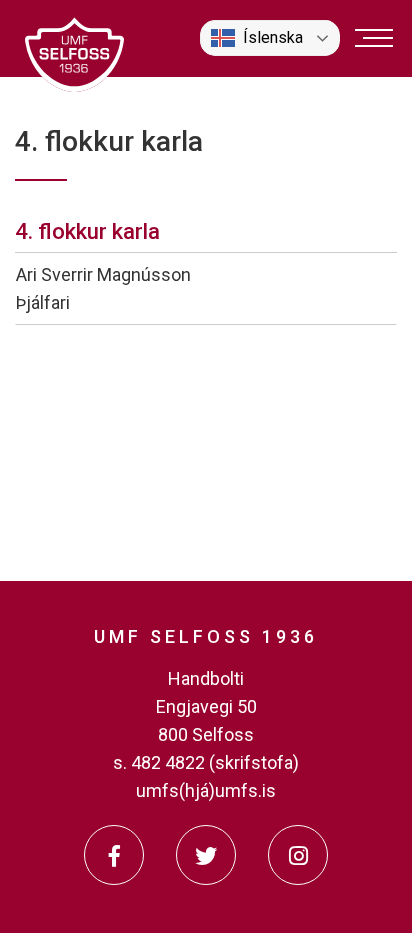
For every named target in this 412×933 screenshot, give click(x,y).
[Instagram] (298, 855)
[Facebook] (114, 855)
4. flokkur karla (87, 231)
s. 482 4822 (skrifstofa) (206, 762)
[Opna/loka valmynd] (374, 38)
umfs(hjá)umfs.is (206, 790)
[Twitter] (206, 855)
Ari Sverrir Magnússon (103, 274)
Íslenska (273, 37)
